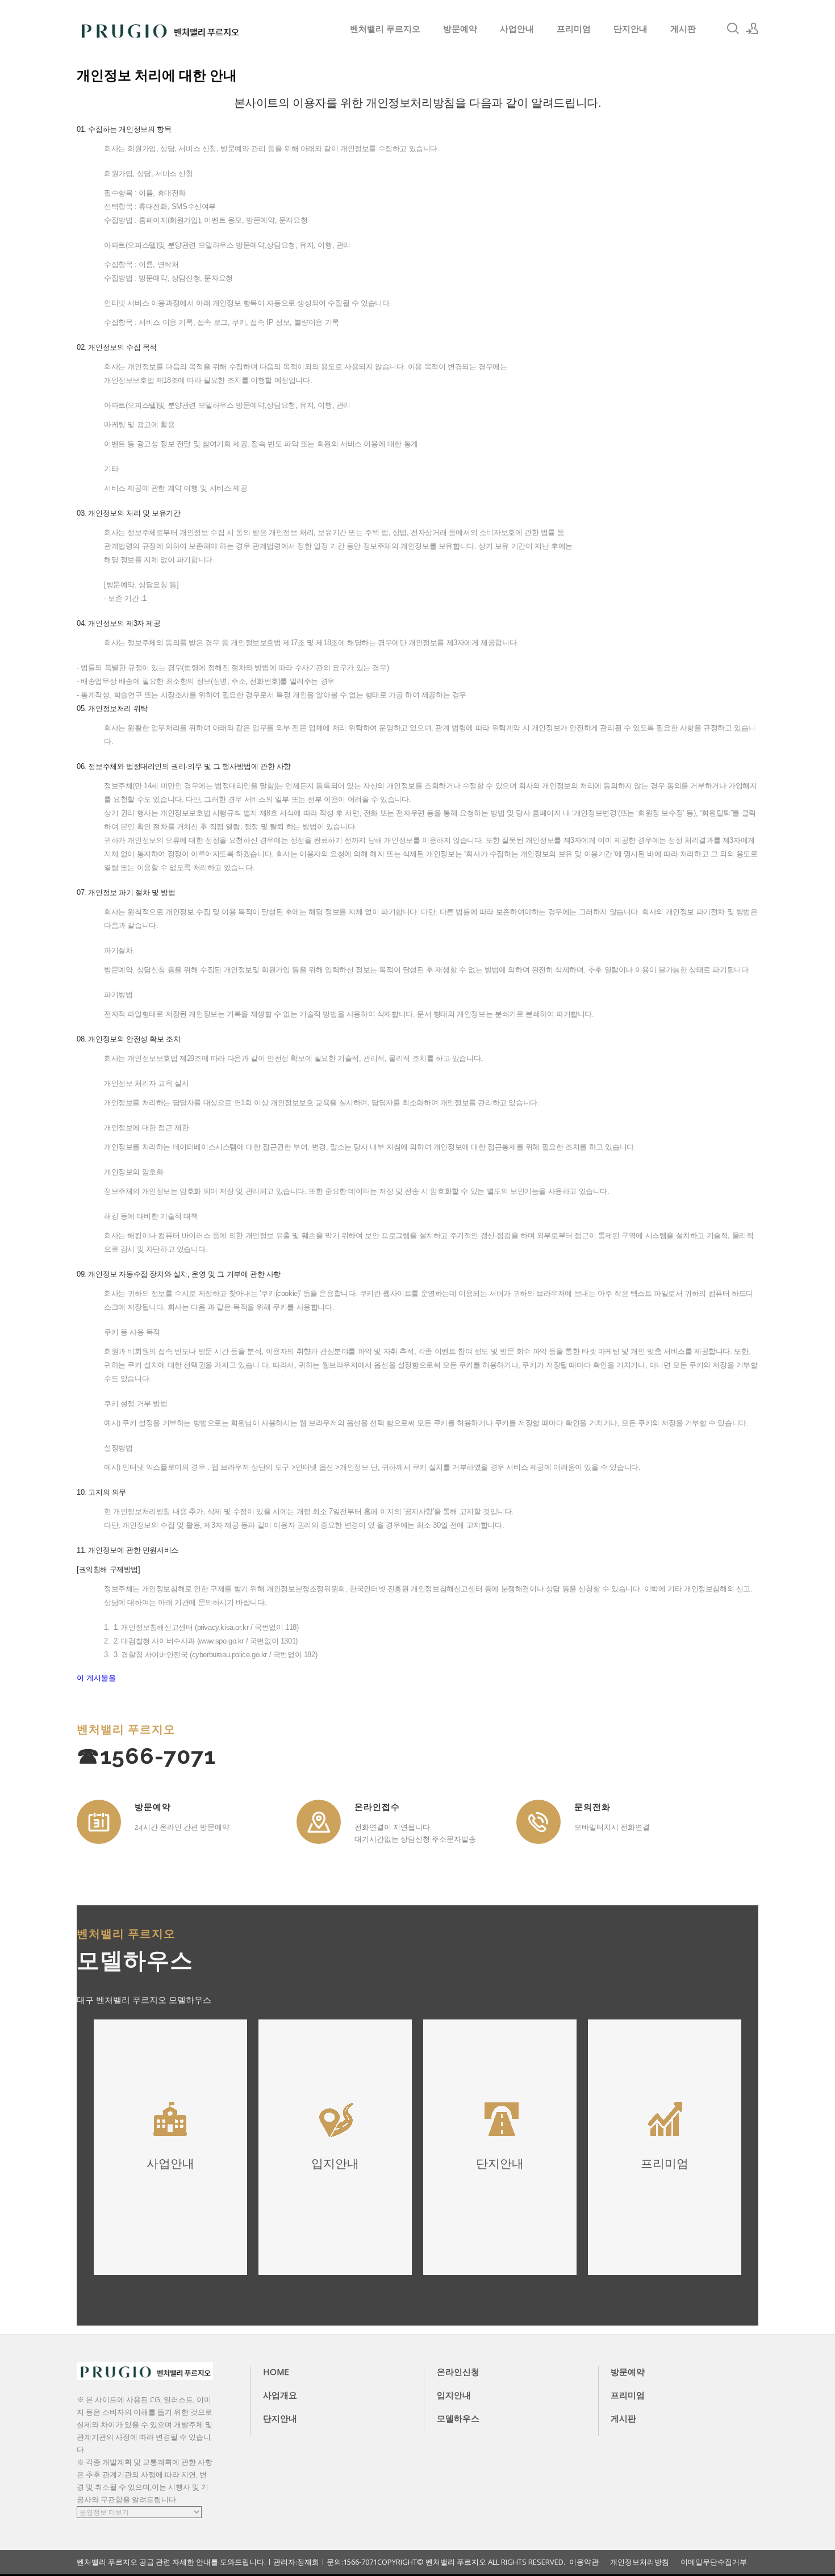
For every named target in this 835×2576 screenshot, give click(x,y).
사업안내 (517, 28)
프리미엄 (574, 28)
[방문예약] (99, 1822)
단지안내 (631, 28)
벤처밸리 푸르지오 (385, 28)
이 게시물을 (96, 1678)
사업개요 (280, 2395)
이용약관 (584, 2562)
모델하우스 (458, 2418)
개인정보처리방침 (640, 2562)
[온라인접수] (319, 1822)
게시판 (683, 28)
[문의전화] (538, 1822)
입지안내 (454, 2395)
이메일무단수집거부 (714, 2562)
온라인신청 (458, 2372)
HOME (276, 2372)
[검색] (733, 28)
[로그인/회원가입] (752, 28)
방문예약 (460, 28)
